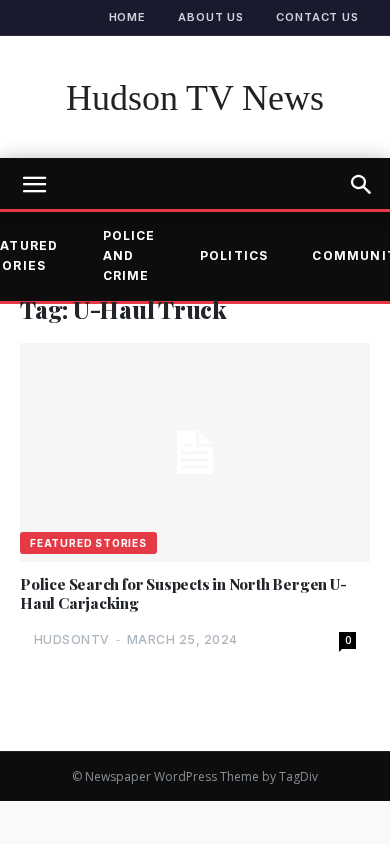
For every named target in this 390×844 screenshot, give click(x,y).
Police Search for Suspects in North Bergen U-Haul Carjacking (183, 594)
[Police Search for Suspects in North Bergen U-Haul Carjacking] (195, 452)
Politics (234, 255)
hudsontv (72, 639)
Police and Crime (129, 256)
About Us (211, 17)
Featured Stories (88, 543)
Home (128, 17)
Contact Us (317, 17)
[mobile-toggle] (34, 185)
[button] (362, 185)
